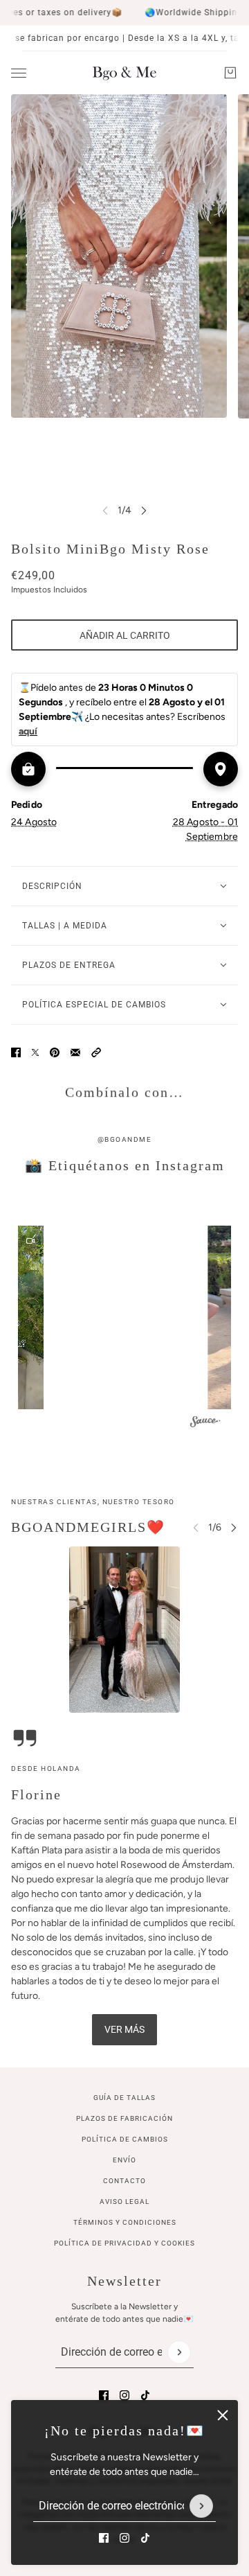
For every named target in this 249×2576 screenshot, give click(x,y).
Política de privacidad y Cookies (124, 2243)
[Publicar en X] (35, 1052)
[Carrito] (230, 73)
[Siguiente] (144, 510)
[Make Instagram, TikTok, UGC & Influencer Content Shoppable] (205, 1424)
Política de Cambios (125, 2139)
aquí (28, 731)
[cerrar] (223, 2415)
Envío (124, 2160)
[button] (96, 1052)
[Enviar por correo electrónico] (75, 1052)
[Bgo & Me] (124, 73)
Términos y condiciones (125, 2222)
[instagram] (124, 2538)
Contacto (124, 2181)
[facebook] (104, 2538)
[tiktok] (145, 2538)
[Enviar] (201, 2506)
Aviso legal (124, 2202)
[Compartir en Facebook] (16, 1052)
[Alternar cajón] (19, 73)
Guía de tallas (124, 2098)
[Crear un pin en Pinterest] (55, 1052)
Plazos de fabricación (124, 2118)
